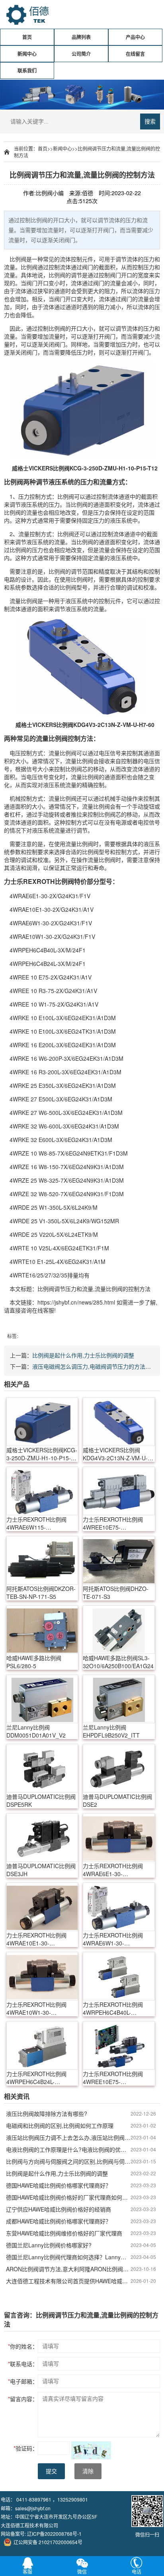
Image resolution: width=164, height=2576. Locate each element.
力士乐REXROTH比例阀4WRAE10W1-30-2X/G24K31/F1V (36, 2008)
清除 (88, 2471)
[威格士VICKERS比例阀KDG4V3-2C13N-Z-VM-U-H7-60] (119, 1422)
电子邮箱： (23, 2381)
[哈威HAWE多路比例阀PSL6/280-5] (42, 1630)
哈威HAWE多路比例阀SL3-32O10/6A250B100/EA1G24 (118, 1662)
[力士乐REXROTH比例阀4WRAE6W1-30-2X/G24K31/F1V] (119, 1907)
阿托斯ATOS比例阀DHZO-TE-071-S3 (116, 1593)
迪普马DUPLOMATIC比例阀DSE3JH (41, 1870)
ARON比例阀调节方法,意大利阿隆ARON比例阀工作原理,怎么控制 (68, 2269)
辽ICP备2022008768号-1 (54, 2534)
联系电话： (23, 2364)
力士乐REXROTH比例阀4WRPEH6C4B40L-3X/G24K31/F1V (113, 2008)
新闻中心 (27, 54)
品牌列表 (81, 37)
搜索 (150, 121)
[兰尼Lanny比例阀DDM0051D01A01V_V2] (42, 1699)
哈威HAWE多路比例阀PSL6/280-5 (34, 1662)
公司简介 (81, 54)
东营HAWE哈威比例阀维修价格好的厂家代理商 (64, 2233)
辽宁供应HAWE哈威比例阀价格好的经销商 (59, 2209)
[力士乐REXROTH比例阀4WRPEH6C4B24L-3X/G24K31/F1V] (42, 2045)
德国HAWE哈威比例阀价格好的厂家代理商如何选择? (68, 2197)
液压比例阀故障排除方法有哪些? (47, 2114)
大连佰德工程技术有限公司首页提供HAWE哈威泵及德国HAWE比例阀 (68, 2281)
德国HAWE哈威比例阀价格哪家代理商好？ (59, 2185)
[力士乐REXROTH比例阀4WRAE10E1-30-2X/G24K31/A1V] (42, 1907)
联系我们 (27, 71)
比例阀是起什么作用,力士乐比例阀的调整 (83, 1355)
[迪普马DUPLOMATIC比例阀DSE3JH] (42, 1837)
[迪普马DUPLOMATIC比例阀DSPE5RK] (42, 1768)
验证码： (26, 2448)
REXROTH (39, 881)
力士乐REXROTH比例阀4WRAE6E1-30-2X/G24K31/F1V (113, 1870)
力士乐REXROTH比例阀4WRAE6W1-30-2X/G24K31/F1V (113, 1939)
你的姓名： (23, 2346)
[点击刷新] (91, 2450)
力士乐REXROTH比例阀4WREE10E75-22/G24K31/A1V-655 (113, 1523)
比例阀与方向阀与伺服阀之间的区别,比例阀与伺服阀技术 (68, 2161)
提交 (51, 2471)
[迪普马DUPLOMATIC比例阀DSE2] (119, 1768)
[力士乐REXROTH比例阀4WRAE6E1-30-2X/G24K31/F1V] (119, 1837)
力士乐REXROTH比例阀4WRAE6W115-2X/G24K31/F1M (36, 1523)
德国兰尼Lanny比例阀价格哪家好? (49, 2245)
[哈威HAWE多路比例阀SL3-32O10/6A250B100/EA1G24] (119, 1630)
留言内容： (23, 2399)
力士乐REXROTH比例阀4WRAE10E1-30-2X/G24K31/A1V (36, 1939)
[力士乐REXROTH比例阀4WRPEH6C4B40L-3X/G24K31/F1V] (119, 1976)
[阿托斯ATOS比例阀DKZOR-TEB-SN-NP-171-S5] (42, 1560)
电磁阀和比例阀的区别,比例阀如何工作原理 (60, 2125)
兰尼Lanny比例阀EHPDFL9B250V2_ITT (111, 1731)
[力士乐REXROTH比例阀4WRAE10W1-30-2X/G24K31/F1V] (42, 1976)
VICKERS (41, 468)
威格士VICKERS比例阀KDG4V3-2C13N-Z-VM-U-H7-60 (115, 1454)
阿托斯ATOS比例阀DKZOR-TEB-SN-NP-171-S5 (41, 1593)
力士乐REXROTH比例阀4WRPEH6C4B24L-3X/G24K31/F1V (36, 2078)
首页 (27, 37)
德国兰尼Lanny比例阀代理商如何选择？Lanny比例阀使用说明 (68, 2257)
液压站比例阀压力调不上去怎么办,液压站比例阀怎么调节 (68, 2137)
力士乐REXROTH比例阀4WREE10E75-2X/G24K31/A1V (113, 2078)
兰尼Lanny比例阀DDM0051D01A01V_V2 (36, 1731)
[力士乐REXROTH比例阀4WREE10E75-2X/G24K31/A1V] (119, 2045)
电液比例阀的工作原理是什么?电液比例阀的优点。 (68, 2149)
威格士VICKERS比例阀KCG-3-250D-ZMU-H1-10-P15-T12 (42, 1454)
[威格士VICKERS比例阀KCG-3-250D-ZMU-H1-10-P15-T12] (42, 1422)
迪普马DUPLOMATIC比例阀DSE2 (117, 1800)
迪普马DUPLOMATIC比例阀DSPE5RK (41, 1800)
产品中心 (135, 37)
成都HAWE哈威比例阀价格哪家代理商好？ (59, 2221)
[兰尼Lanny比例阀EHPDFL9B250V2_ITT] (119, 1699)
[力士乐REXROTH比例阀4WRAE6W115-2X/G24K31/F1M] (42, 1491)
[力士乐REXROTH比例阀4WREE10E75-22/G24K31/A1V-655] (119, 1491)
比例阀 (18, 259)
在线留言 (135, 54)
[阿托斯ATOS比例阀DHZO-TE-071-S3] (119, 1560)
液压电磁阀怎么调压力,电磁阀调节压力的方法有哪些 (97, 1366)
